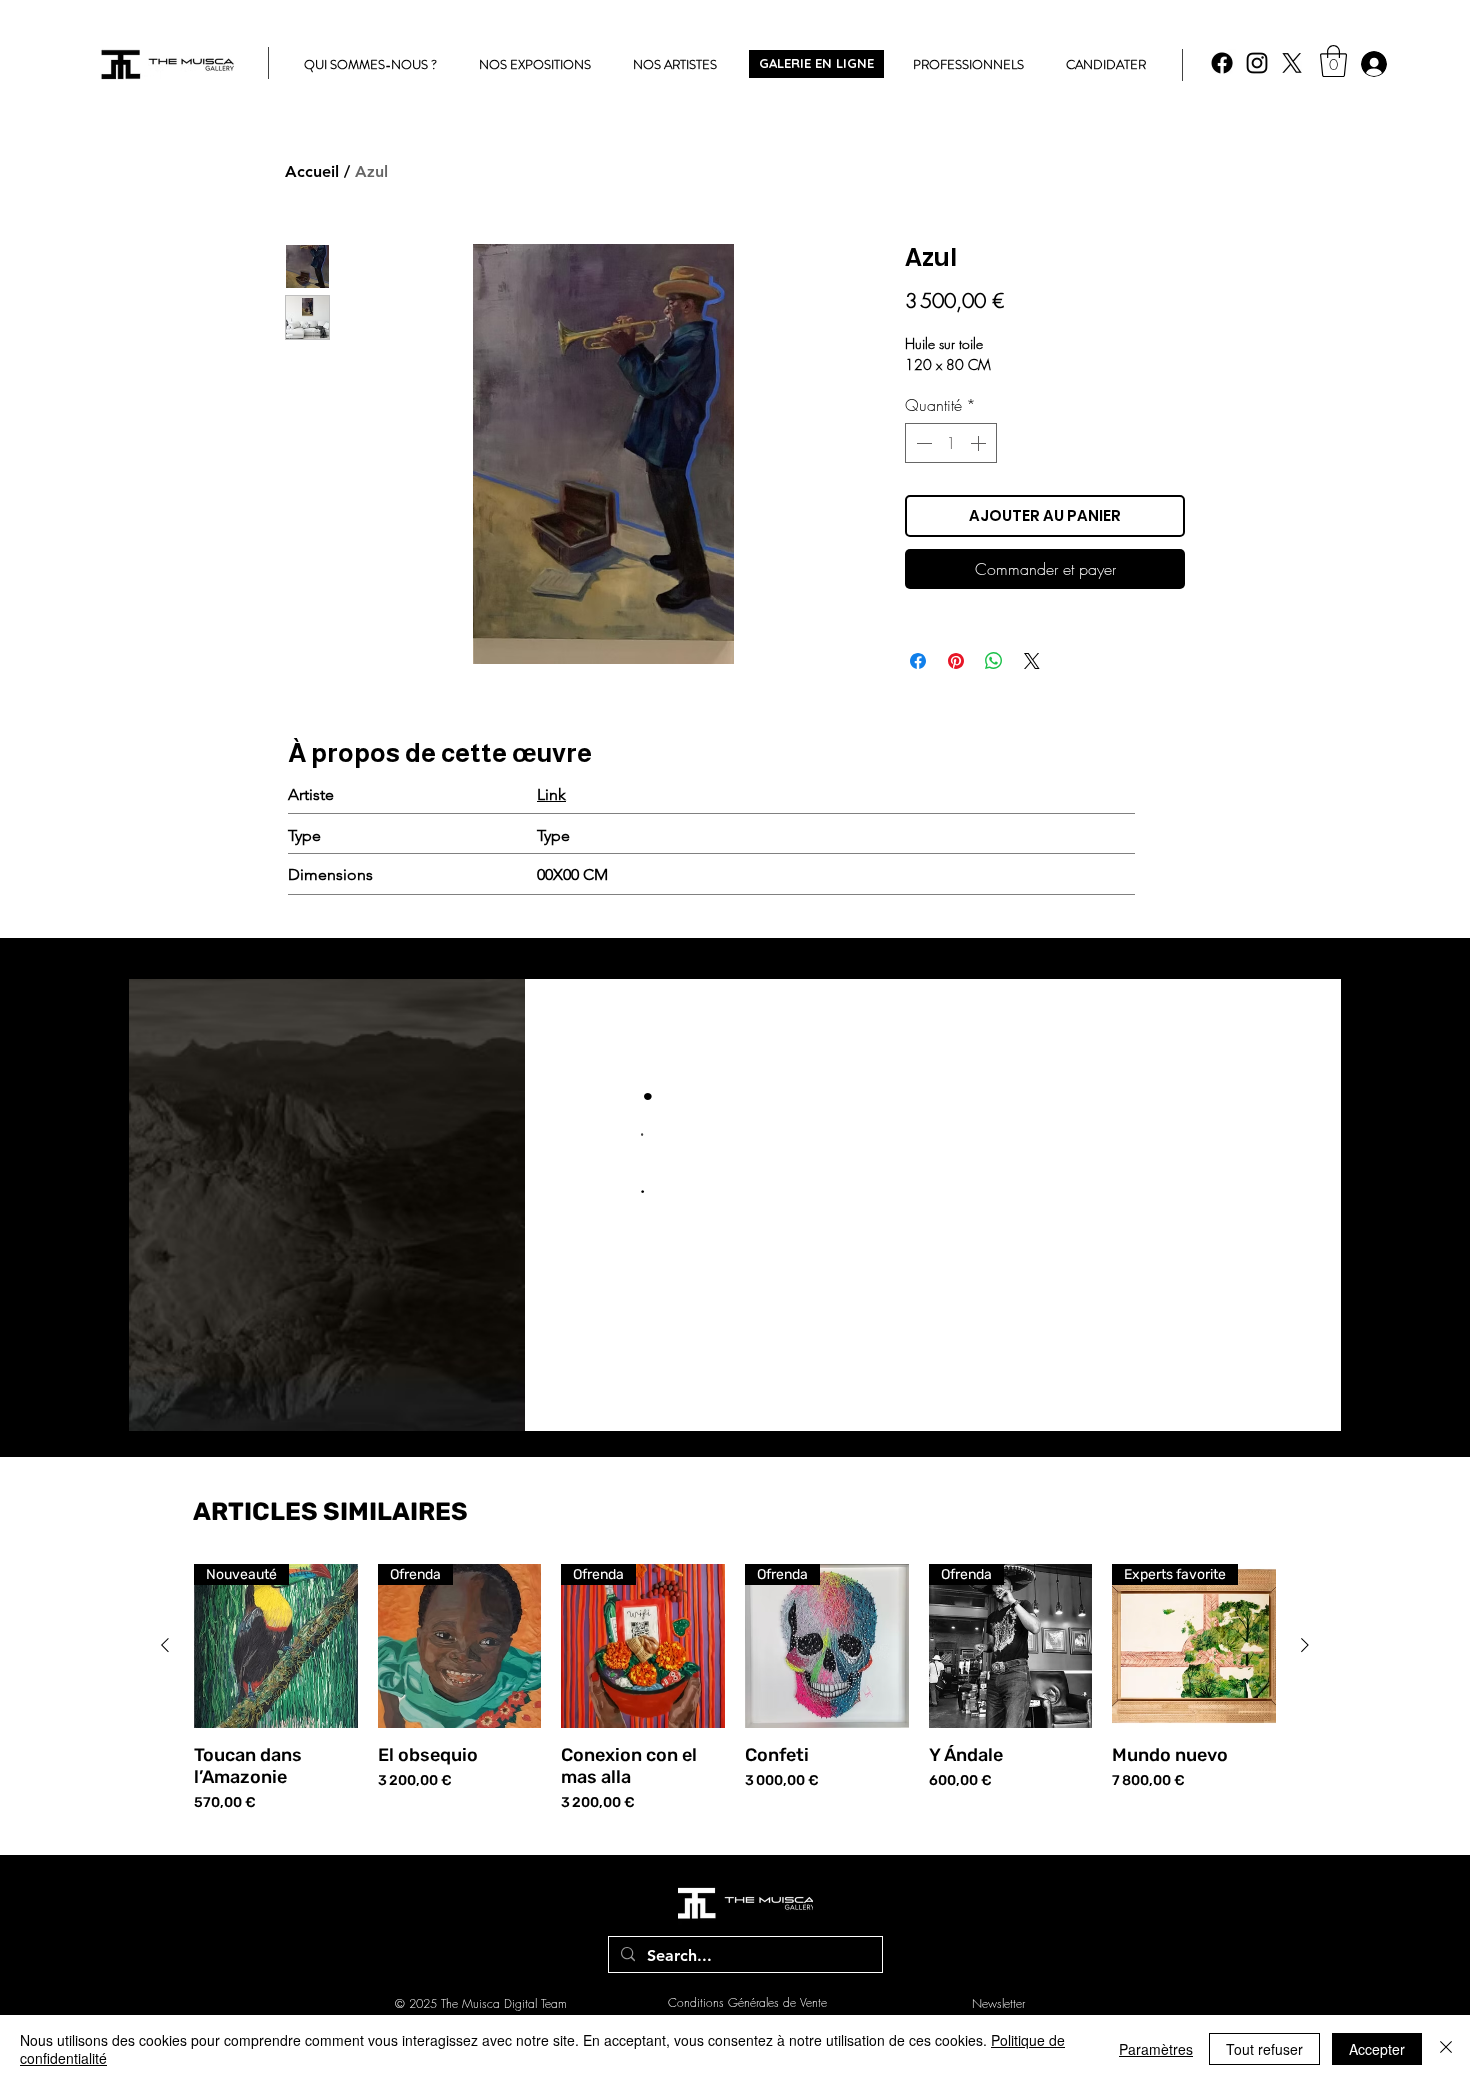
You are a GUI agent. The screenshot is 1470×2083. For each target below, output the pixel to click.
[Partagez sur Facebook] (918, 661)
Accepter (1377, 2049)
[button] (1333, 61)
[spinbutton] (951, 443)
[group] (735, 1688)
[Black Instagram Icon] (1257, 63)
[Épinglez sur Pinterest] (956, 661)
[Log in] (1373, 64)
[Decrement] (922, 443)
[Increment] (980, 443)
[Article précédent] (165, 1645)
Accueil (312, 171)
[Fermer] (1446, 2049)
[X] (1292, 63)
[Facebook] (1222, 63)
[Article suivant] (1305, 1645)
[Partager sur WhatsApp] (994, 661)
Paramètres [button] (1156, 2049)
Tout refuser (1264, 2049)
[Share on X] (1032, 661)
